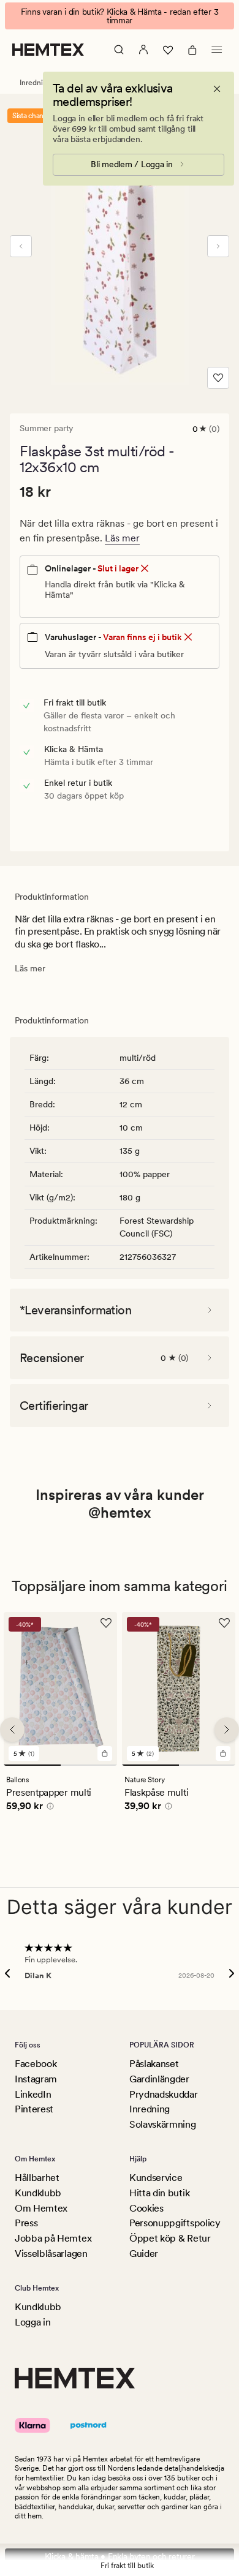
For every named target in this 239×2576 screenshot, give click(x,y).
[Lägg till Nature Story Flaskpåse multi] (223, 1753)
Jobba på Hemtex (53, 2238)
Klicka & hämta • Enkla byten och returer (120, 2556)
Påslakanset (154, 2064)
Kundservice (156, 2178)
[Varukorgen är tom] (192, 50)
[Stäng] (217, 89)
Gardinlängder (159, 2079)
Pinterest (34, 2109)
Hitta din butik (159, 2193)
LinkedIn (33, 2094)
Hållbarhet (37, 2178)
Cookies (146, 2208)
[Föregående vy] (21, 246)
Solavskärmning (163, 2124)
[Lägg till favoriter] (218, 378)
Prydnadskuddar (164, 2094)
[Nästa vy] (218, 246)
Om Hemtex (41, 2208)
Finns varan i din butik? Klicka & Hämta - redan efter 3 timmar (120, 16)
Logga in (32, 2322)
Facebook (36, 2064)
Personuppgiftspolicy (175, 2223)
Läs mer (122, 538)
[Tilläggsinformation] (48, 1808)
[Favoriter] (168, 50)
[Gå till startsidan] (48, 50)
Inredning (150, 2109)
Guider (144, 2254)
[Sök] (119, 50)
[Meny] (217, 50)
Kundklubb (38, 2193)
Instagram (36, 2079)
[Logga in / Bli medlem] (143, 50)
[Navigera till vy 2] (89, 1765)
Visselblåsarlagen (51, 2254)
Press (26, 2223)
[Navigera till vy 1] (32, 1765)
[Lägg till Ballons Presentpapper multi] (105, 1753)
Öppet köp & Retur (170, 2238)
